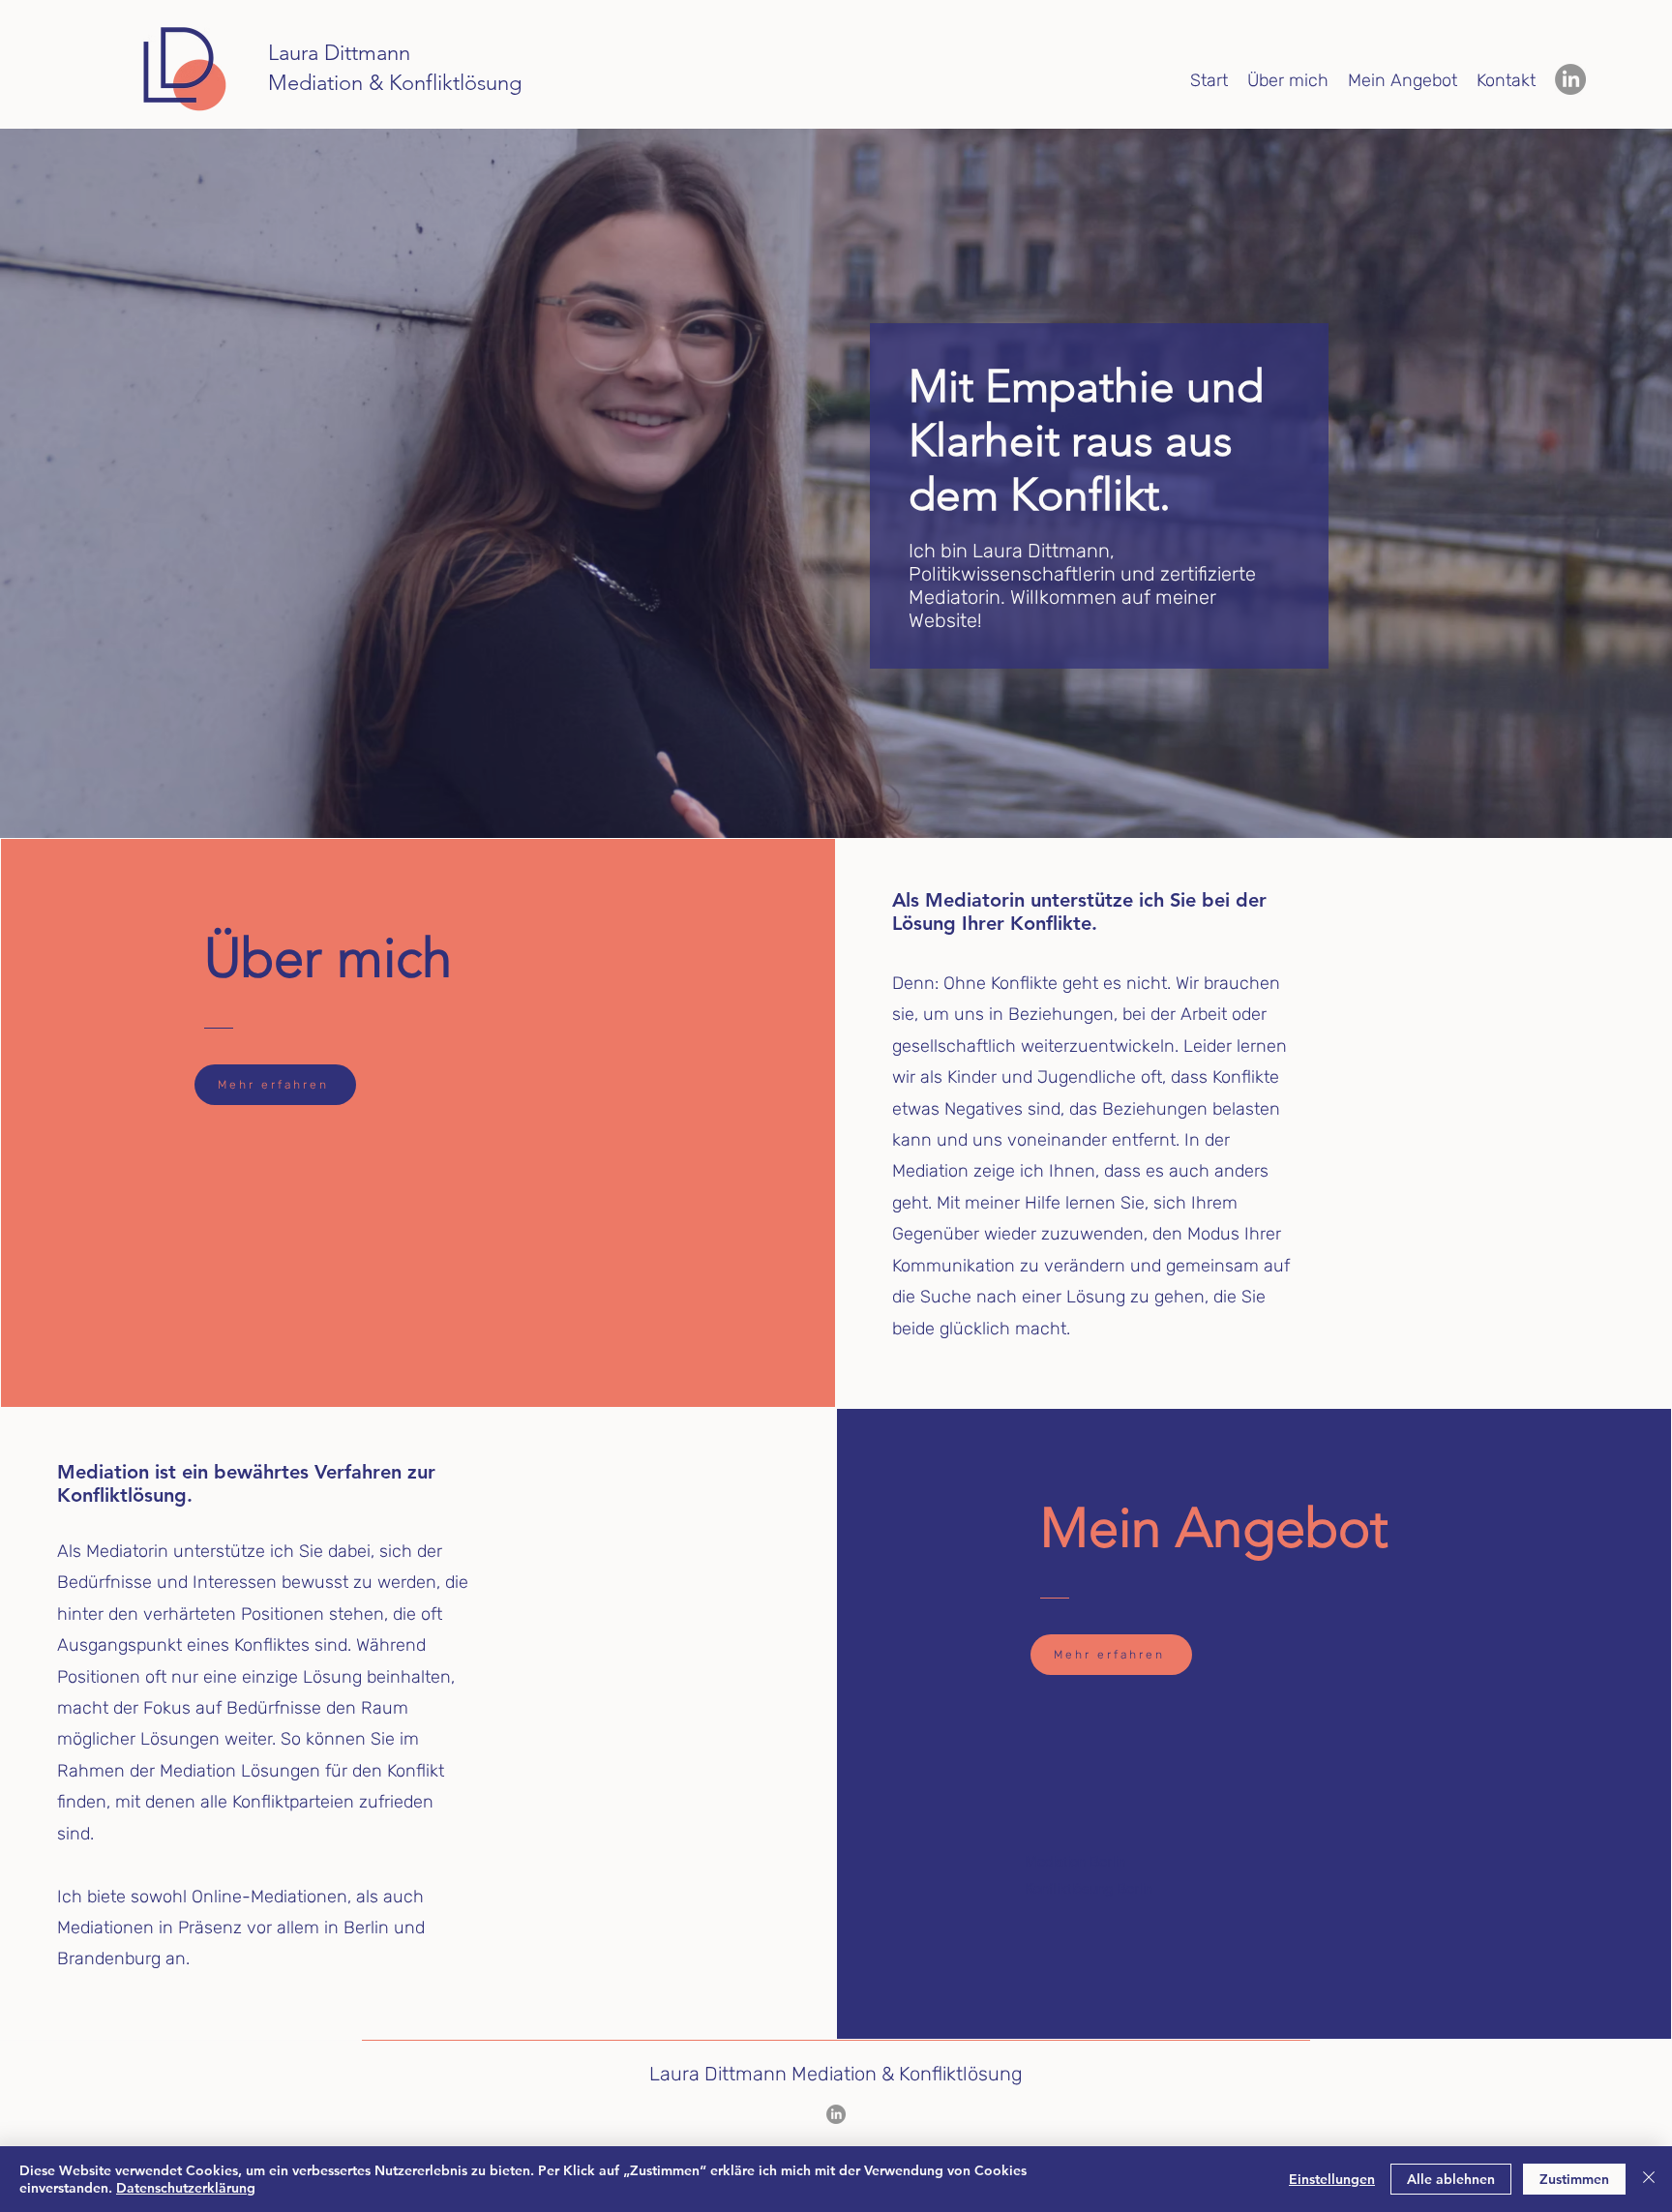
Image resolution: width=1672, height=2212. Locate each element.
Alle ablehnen (1451, 2179)
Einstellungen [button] (1332, 2179)
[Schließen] (1649, 2179)
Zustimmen (1574, 2179)
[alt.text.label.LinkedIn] (1570, 79)
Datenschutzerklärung (186, 2188)
